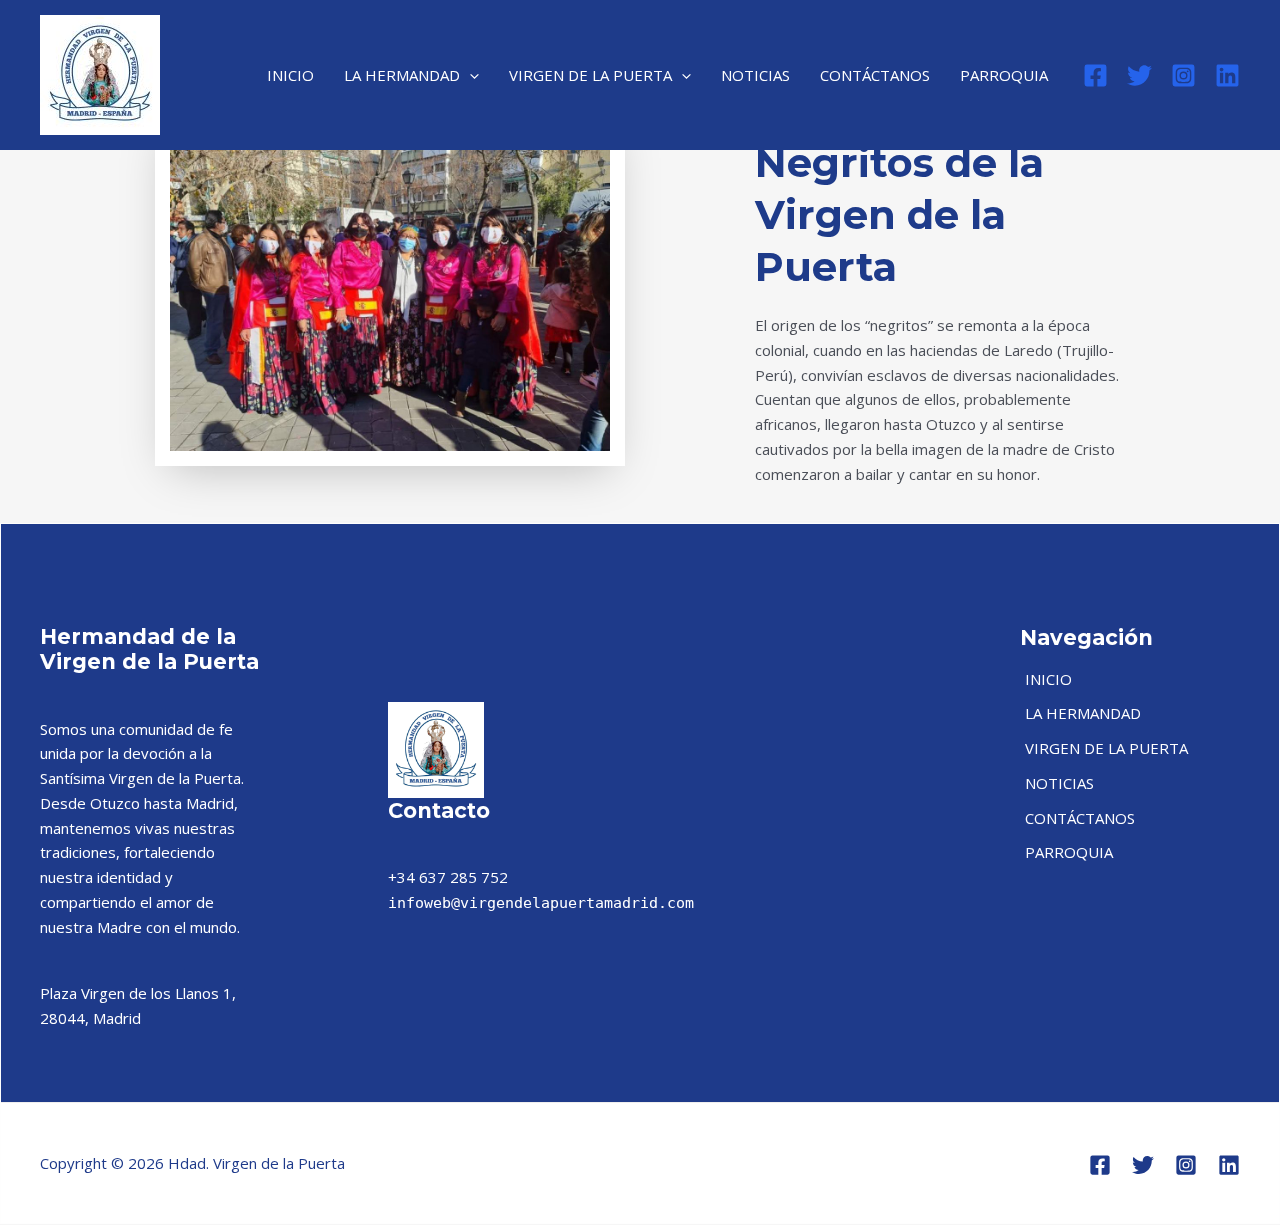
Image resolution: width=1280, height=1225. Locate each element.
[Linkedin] (1227, 75)
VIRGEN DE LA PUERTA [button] (590, 75)
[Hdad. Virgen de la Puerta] (100, 73)
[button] (469, 75)
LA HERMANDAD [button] (402, 75)
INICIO (290, 75)
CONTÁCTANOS (875, 75)
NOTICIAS (755, 75)
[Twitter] (1139, 75)
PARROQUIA (1004, 75)
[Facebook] (1095, 75)
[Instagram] (1183, 75)
